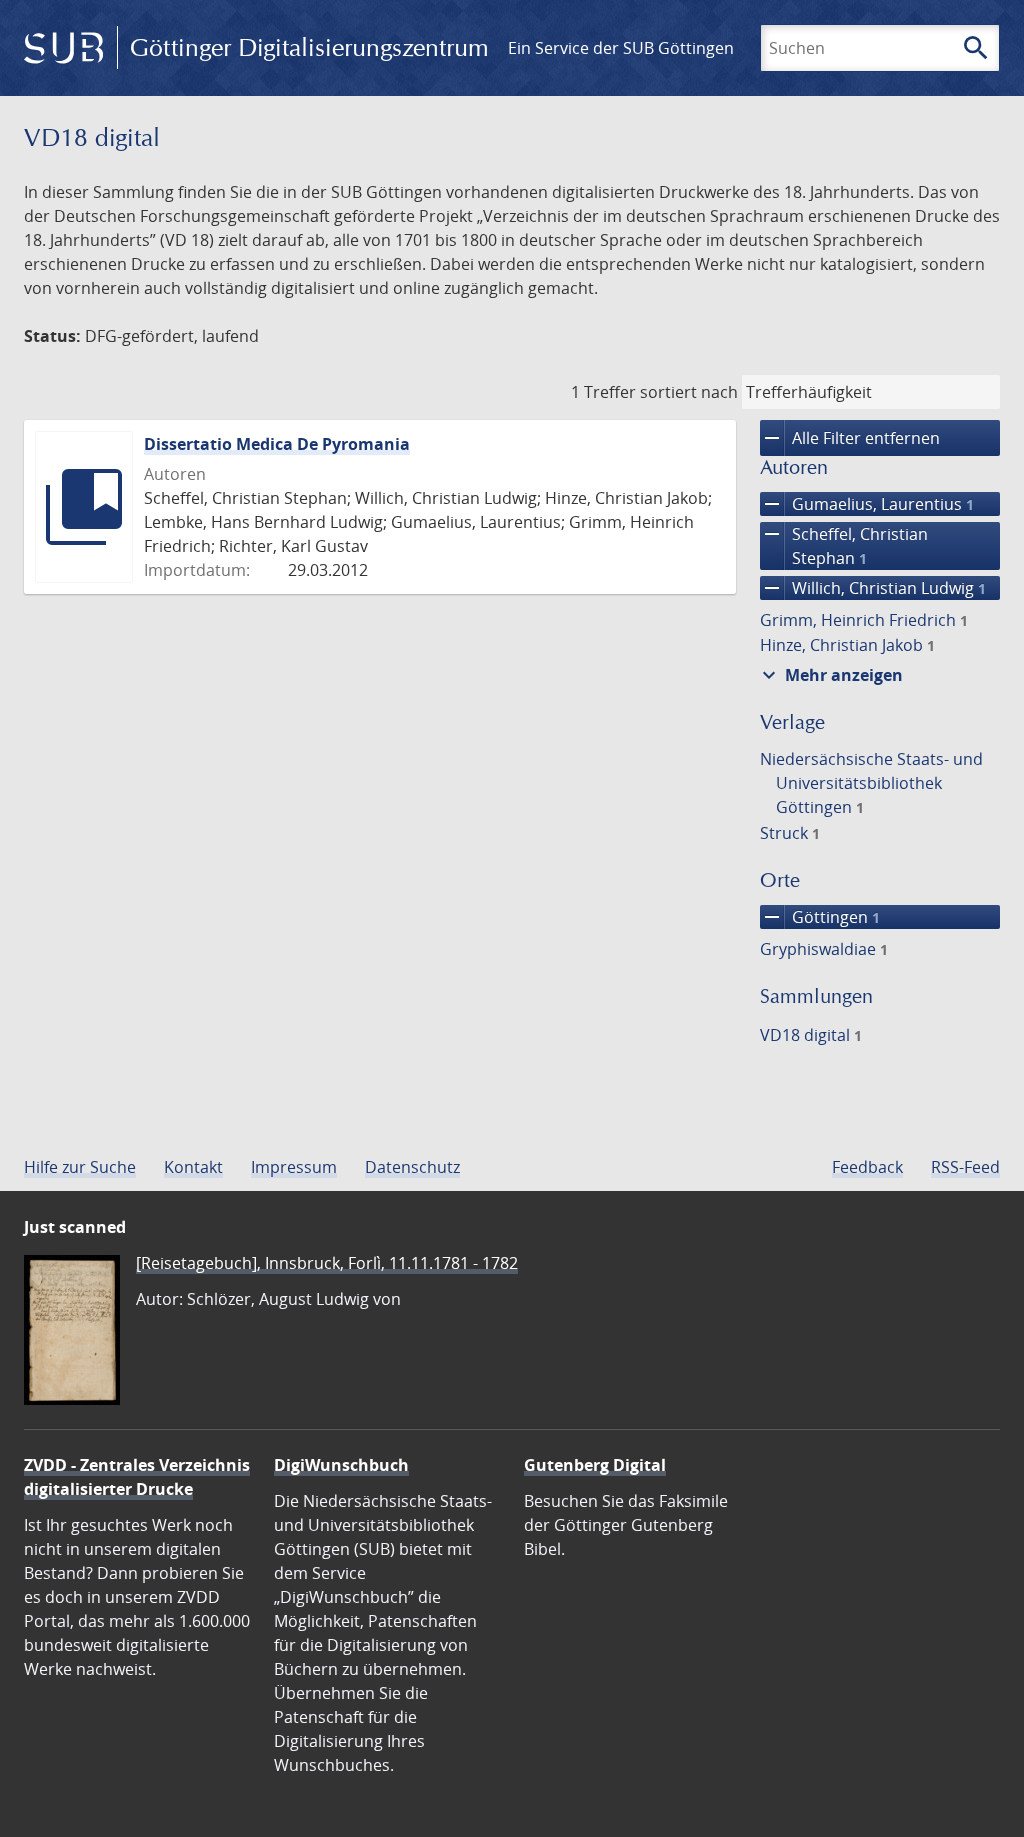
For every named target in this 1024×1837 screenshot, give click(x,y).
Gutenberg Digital (595, 1465)
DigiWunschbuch (341, 1465)
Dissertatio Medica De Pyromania (277, 444)
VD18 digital (811, 1035)
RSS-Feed (965, 1167)
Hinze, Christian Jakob (847, 645)
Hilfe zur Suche (80, 1167)
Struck (790, 833)
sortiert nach (689, 392)
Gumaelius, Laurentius (867, 504)
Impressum (294, 1167)
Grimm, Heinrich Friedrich (864, 620)
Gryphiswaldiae (824, 949)
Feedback (867, 1167)
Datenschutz (412, 1167)
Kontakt (193, 1167)
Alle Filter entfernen (850, 438)
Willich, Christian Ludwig (873, 588)
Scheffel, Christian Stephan (844, 545)
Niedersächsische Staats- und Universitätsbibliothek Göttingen (871, 783)
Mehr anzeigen (830, 675)
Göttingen (820, 917)
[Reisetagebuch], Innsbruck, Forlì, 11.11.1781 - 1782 (327, 1263)
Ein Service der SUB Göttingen (621, 48)
